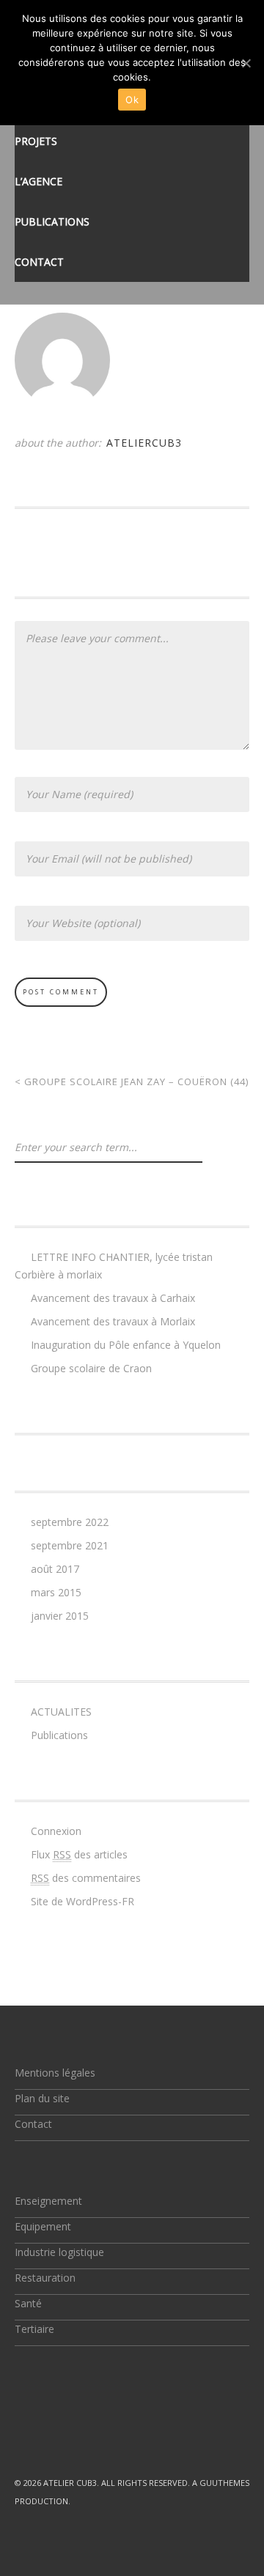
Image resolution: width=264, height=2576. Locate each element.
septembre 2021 (70, 1545)
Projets (36, 141)
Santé (28, 2303)
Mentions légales (55, 2073)
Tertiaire (34, 2329)
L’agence (38, 181)
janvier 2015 (60, 1616)
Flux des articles (79, 1854)
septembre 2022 (70, 1522)
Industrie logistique (59, 2252)
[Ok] (246, 63)
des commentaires (86, 1878)
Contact (39, 262)
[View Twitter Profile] (21, 2430)
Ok (132, 100)
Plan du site (42, 2098)
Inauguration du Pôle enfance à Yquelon (126, 1345)
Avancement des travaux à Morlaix (113, 1321)
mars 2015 (56, 1592)
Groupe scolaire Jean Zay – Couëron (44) (132, 1082)
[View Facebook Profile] (54, 2430)
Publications (52, 222)
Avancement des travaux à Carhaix (113, 1298)
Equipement (43, 2226)
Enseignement (48, 2201)
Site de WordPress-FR (82, 1901)
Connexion (56, 1831)
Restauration (45, 2278)
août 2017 (55, 1569)
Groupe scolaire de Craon (91, 1368)
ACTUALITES (61, 1712)
